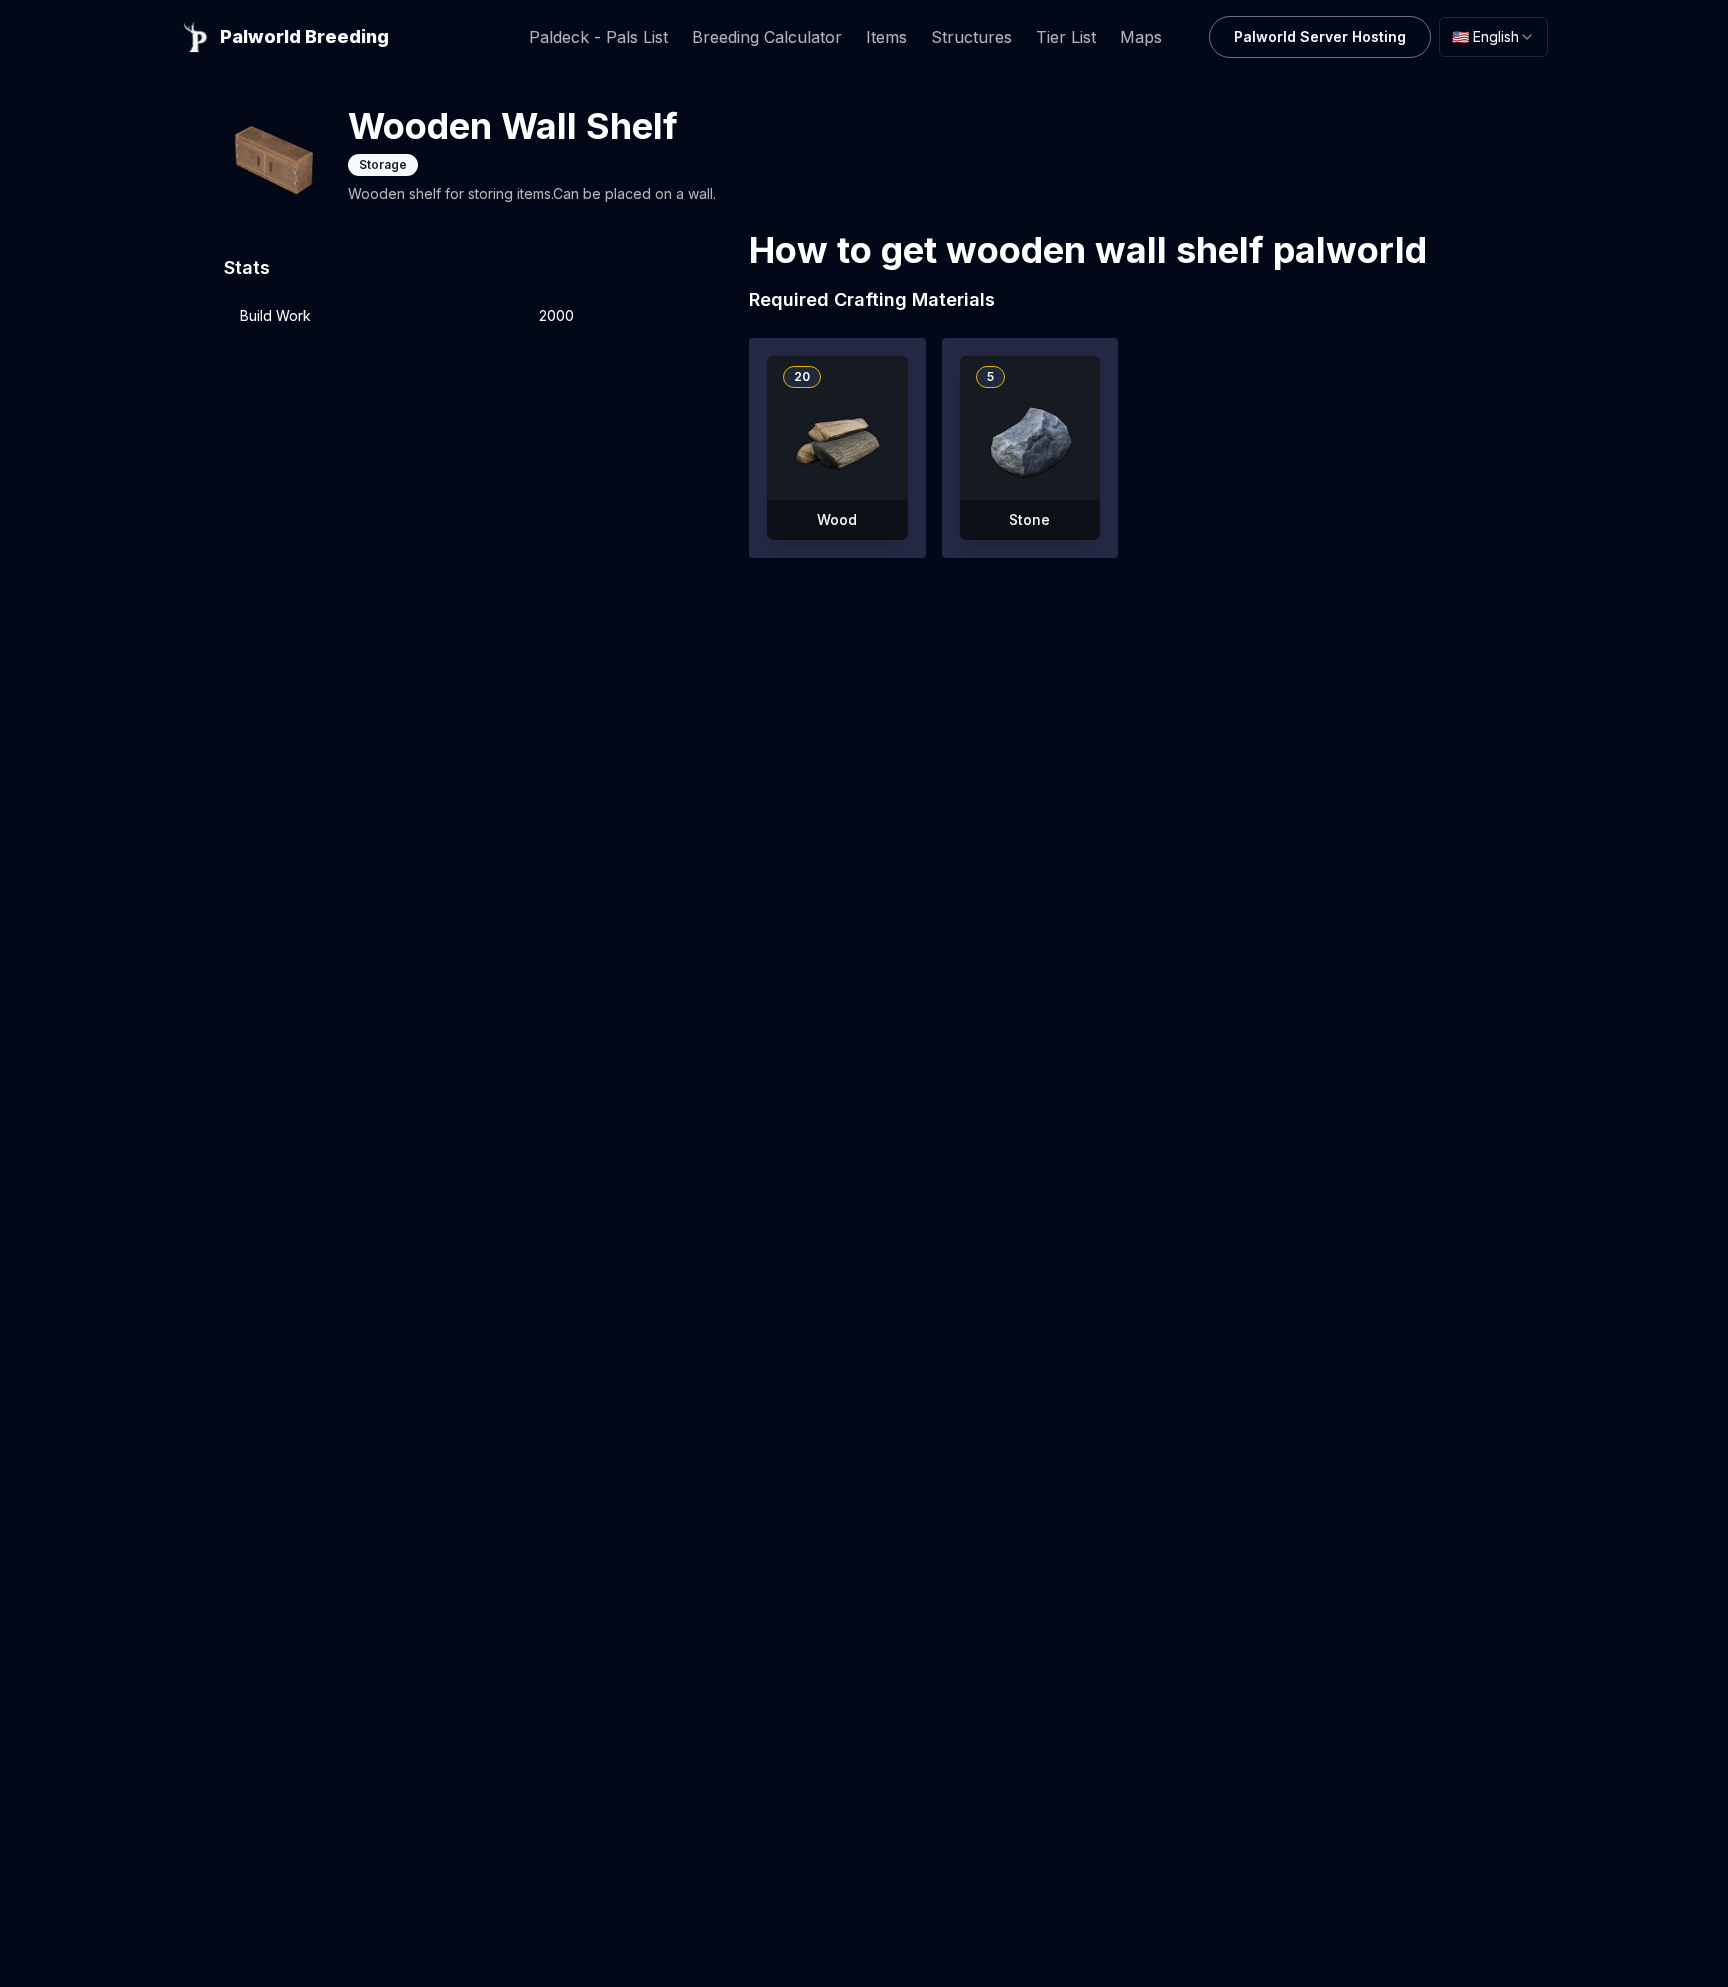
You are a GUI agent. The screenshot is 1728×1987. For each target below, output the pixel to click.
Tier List (1066, 37)
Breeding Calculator (767, 37)
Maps (1141, 37)
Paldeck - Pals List (598, 37)
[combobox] (1493, 37)
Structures (971, 37)
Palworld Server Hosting (1320, 36)
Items (886, 37)
